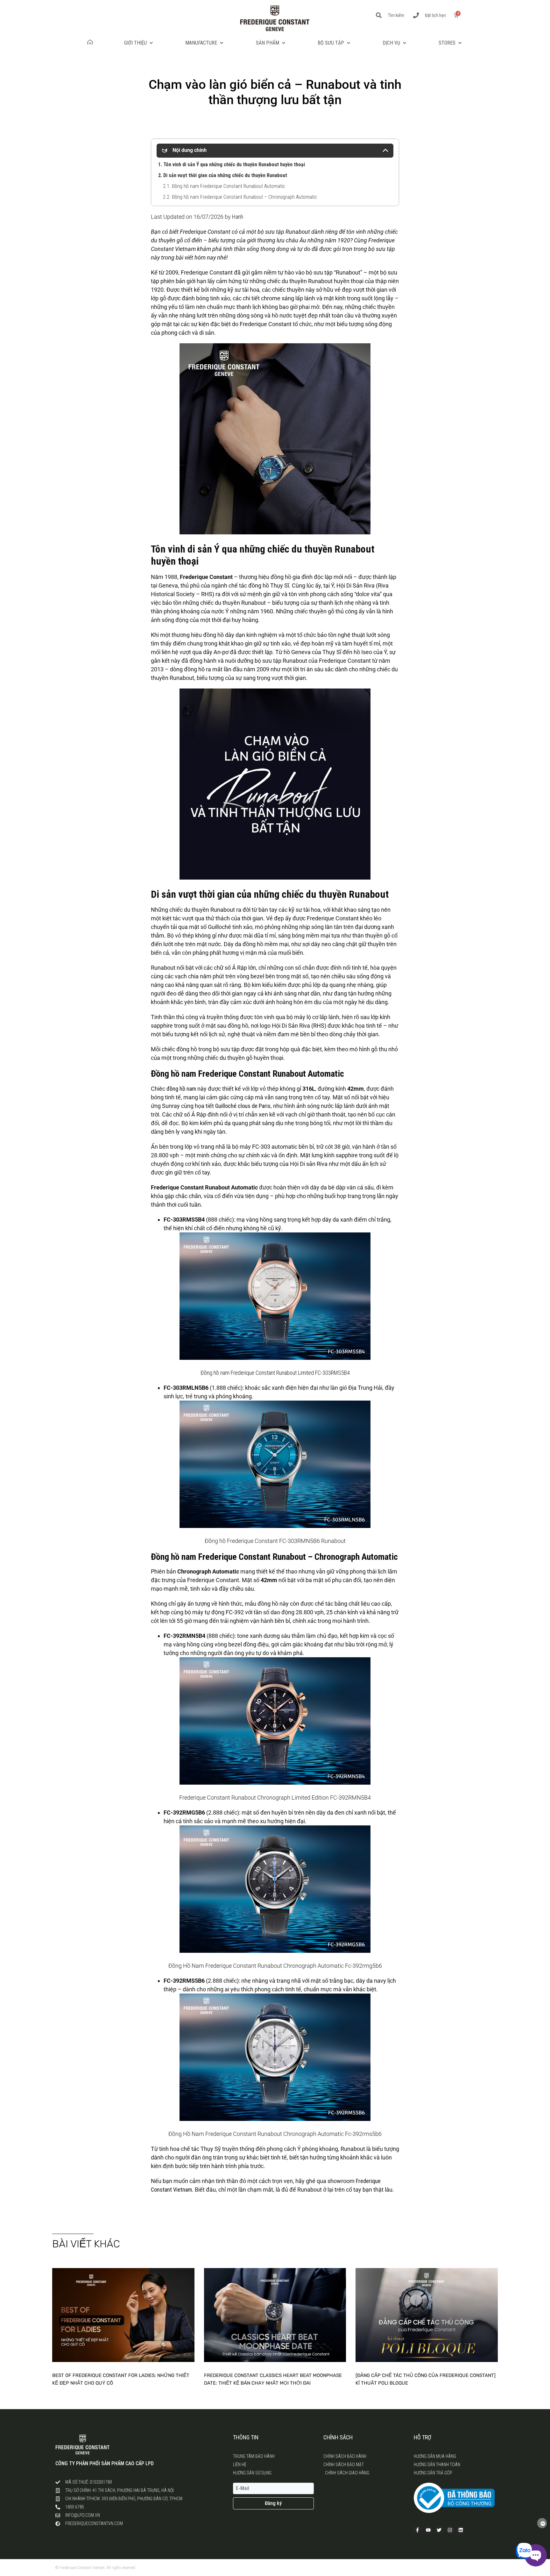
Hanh (238, 217)
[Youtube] (428, 2530)
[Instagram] (450, 2530)
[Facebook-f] (418, 2530)
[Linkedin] (461, 2530)
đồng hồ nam (181, 1089)
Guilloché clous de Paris (243, 1106)
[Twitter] (439, 2530)
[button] (139, 43)
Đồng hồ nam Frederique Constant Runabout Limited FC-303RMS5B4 (275, 1373)
